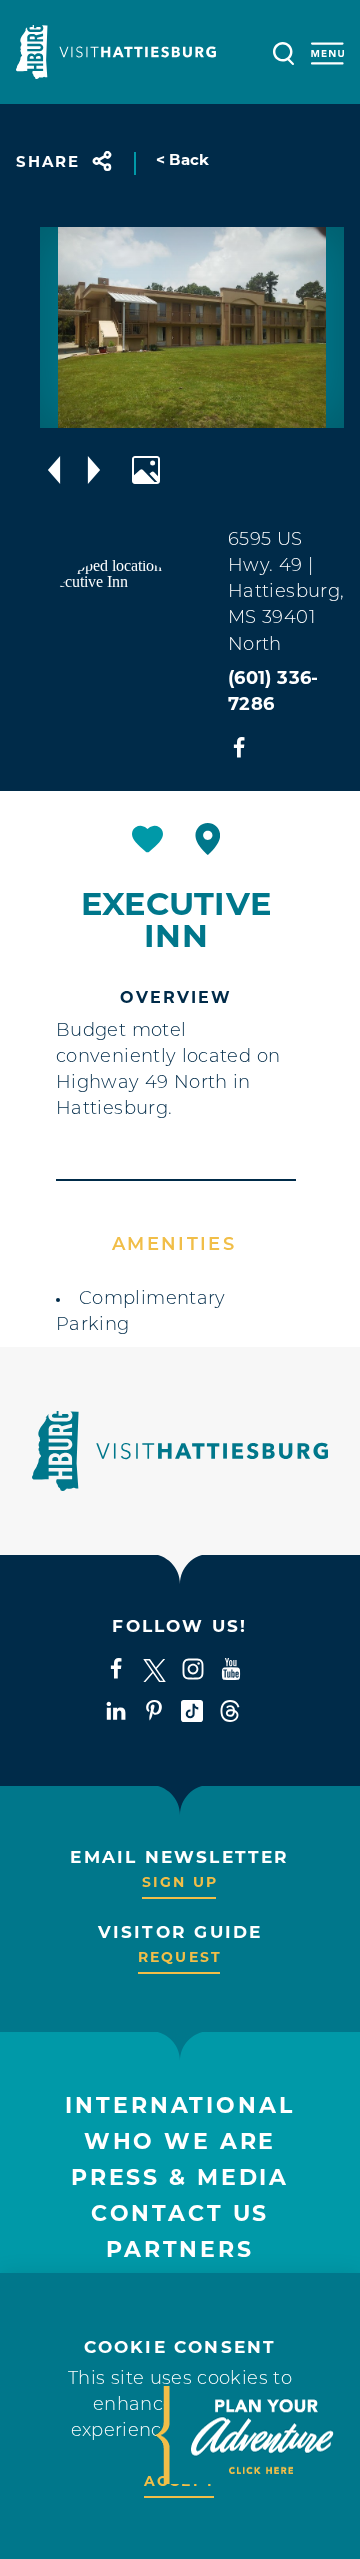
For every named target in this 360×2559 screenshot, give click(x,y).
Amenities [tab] (174, 1246)
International (179, 2107)
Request (180, 1958)
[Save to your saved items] (147, 839)
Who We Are (180, 2143)
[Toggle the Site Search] (283, 51)
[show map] (208, 839)
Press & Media (180, 2179)
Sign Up (180, 1883)
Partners (180, 2251)
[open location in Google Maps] (122, 637)
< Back (183, 161)
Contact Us (180, 2215)
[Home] (116, 52)
